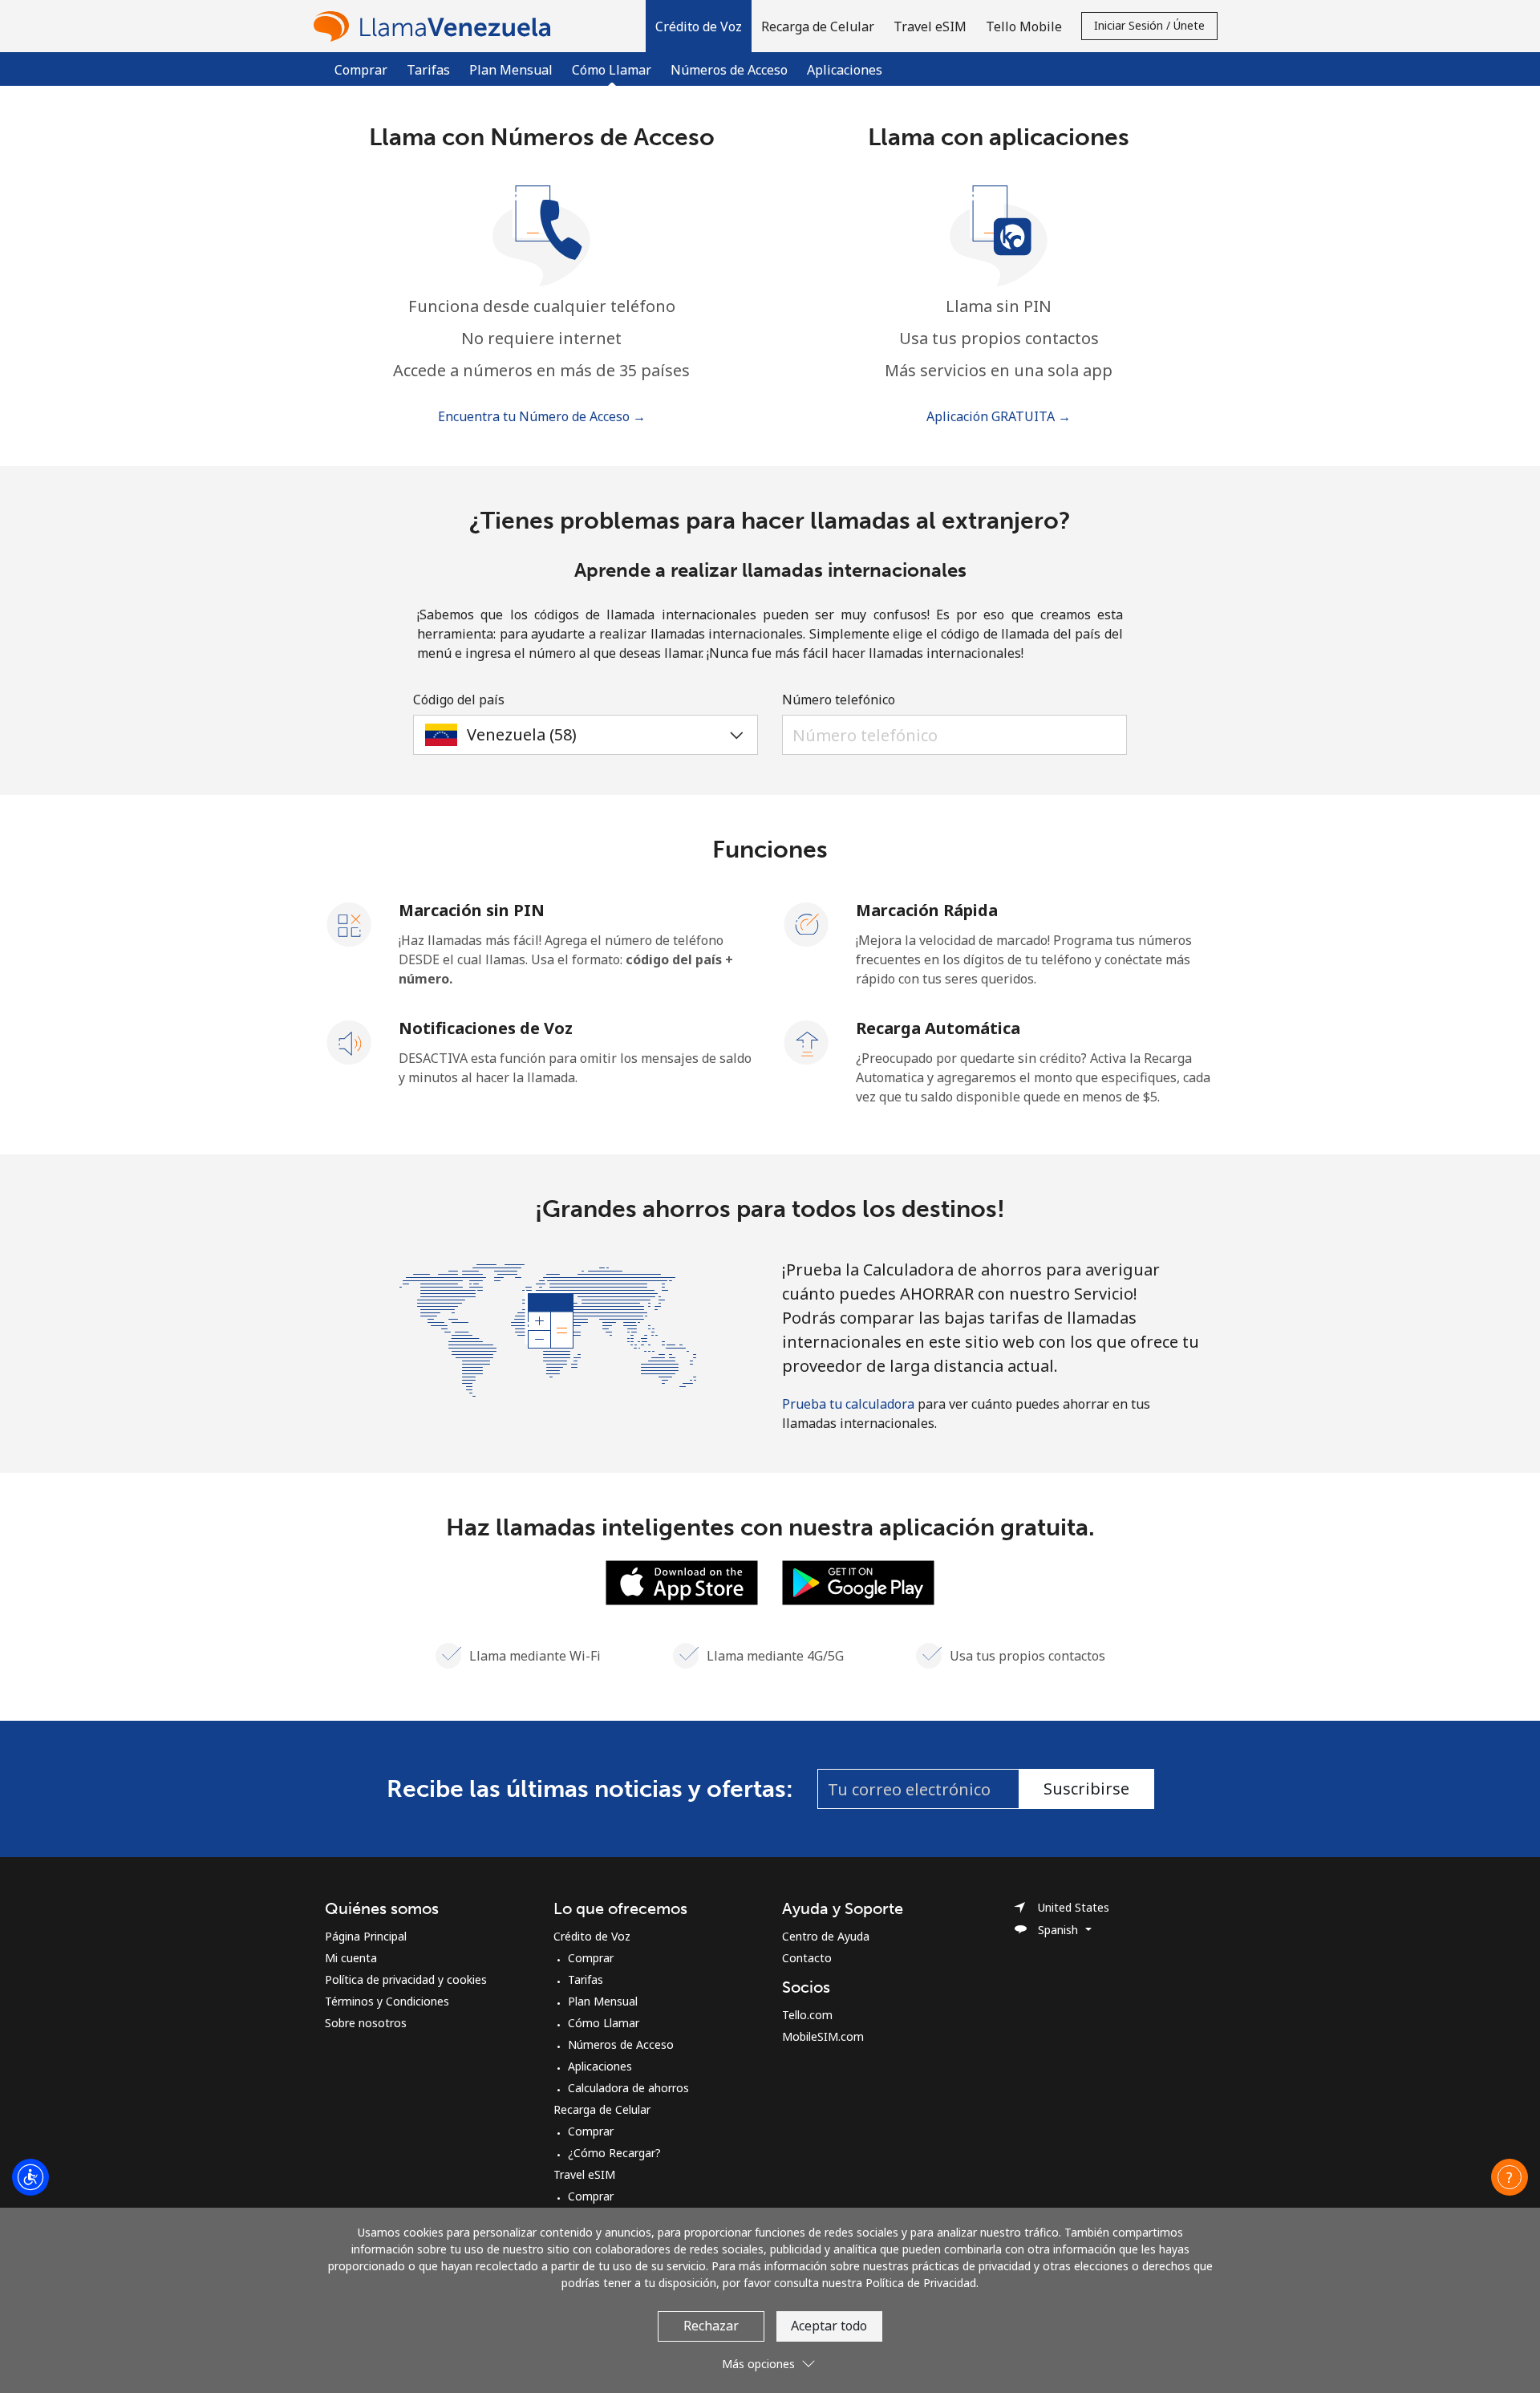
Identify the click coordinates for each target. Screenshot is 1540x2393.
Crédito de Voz (592, 1936)
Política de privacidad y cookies (406, 1979)
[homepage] (436, 26)
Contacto (807, 1958)
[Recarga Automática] (807, 1041)
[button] (699, 26)
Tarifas (428, 70)
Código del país (459, 700)
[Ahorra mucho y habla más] (548, 1328)
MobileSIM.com (823, 2036)
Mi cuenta (351, 1958)
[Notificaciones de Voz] (350, 1041)
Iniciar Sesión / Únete (1149, 25)
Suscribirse (1086, 1789)
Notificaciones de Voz (486, 1028)
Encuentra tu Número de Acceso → (542, 416)
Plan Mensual (511, 70)
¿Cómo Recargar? (614, 2153)
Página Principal (366, 1936)
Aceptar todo (829, 2326)
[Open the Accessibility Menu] (30, 2177)
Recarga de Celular (602, 2109)
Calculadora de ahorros (628, 2088)
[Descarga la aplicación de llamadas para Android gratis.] (858, 1581)
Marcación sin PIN (472, 910)
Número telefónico (839, 700)
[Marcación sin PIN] (350, 923)
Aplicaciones (845, 70)
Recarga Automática (938, 1028)
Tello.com (807, 2015)
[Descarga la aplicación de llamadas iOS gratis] (682, 1581)
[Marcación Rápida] (807, 923)
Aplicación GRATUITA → (999, 416)
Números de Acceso (729, 70)
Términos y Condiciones (387, 2001)
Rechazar (711, 2326)
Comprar (361, 70)
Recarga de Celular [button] (818, 26)
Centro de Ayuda (826, 1936)
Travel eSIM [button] (930, 26)
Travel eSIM (584, 2174)
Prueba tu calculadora (848, 1404)
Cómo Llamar (604, 2023)
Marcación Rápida (927, 910)
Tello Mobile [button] (1024, 26)
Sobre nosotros (366, 2023)
